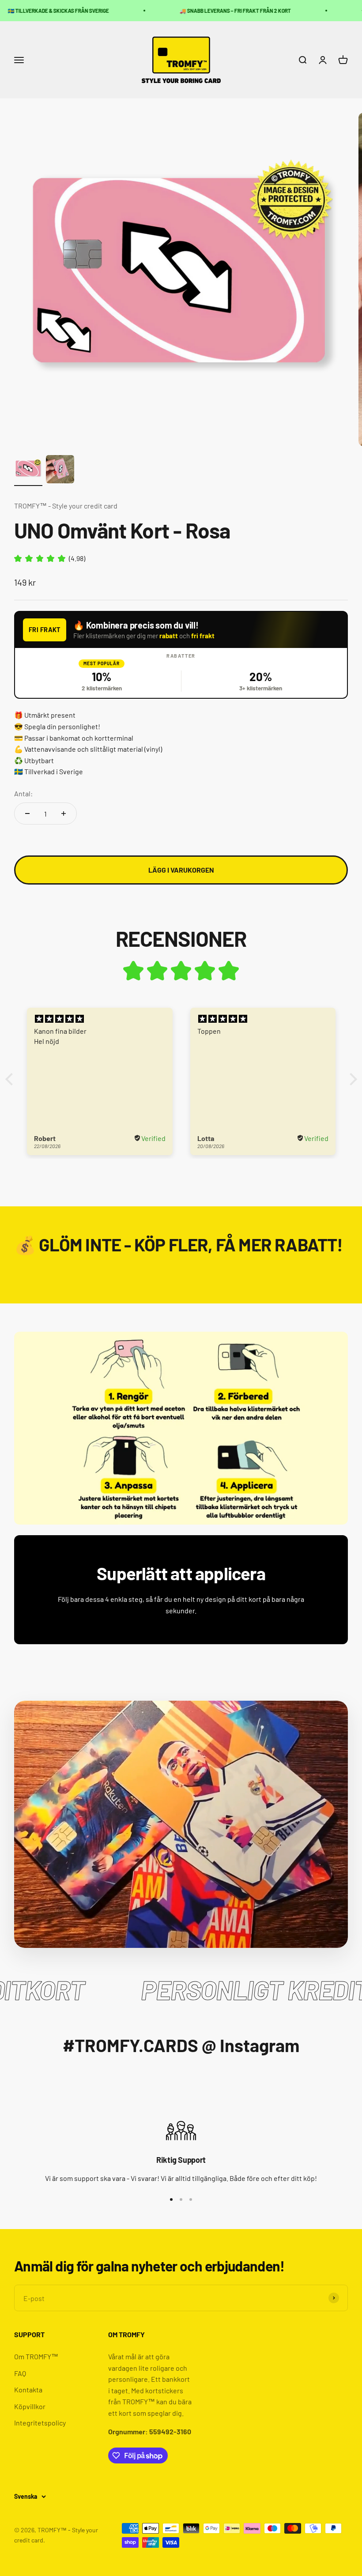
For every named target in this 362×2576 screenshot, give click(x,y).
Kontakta (28, 2390)
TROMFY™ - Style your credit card (66, 506)
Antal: (23, 793)
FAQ (20, 2373)
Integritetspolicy (40, 2423)
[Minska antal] (27, 813)
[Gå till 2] (60, 471)
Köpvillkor (30, 2406)
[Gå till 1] (28, 471)
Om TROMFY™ (36, 2356)
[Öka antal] (64, 813)
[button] (11, 1079)
